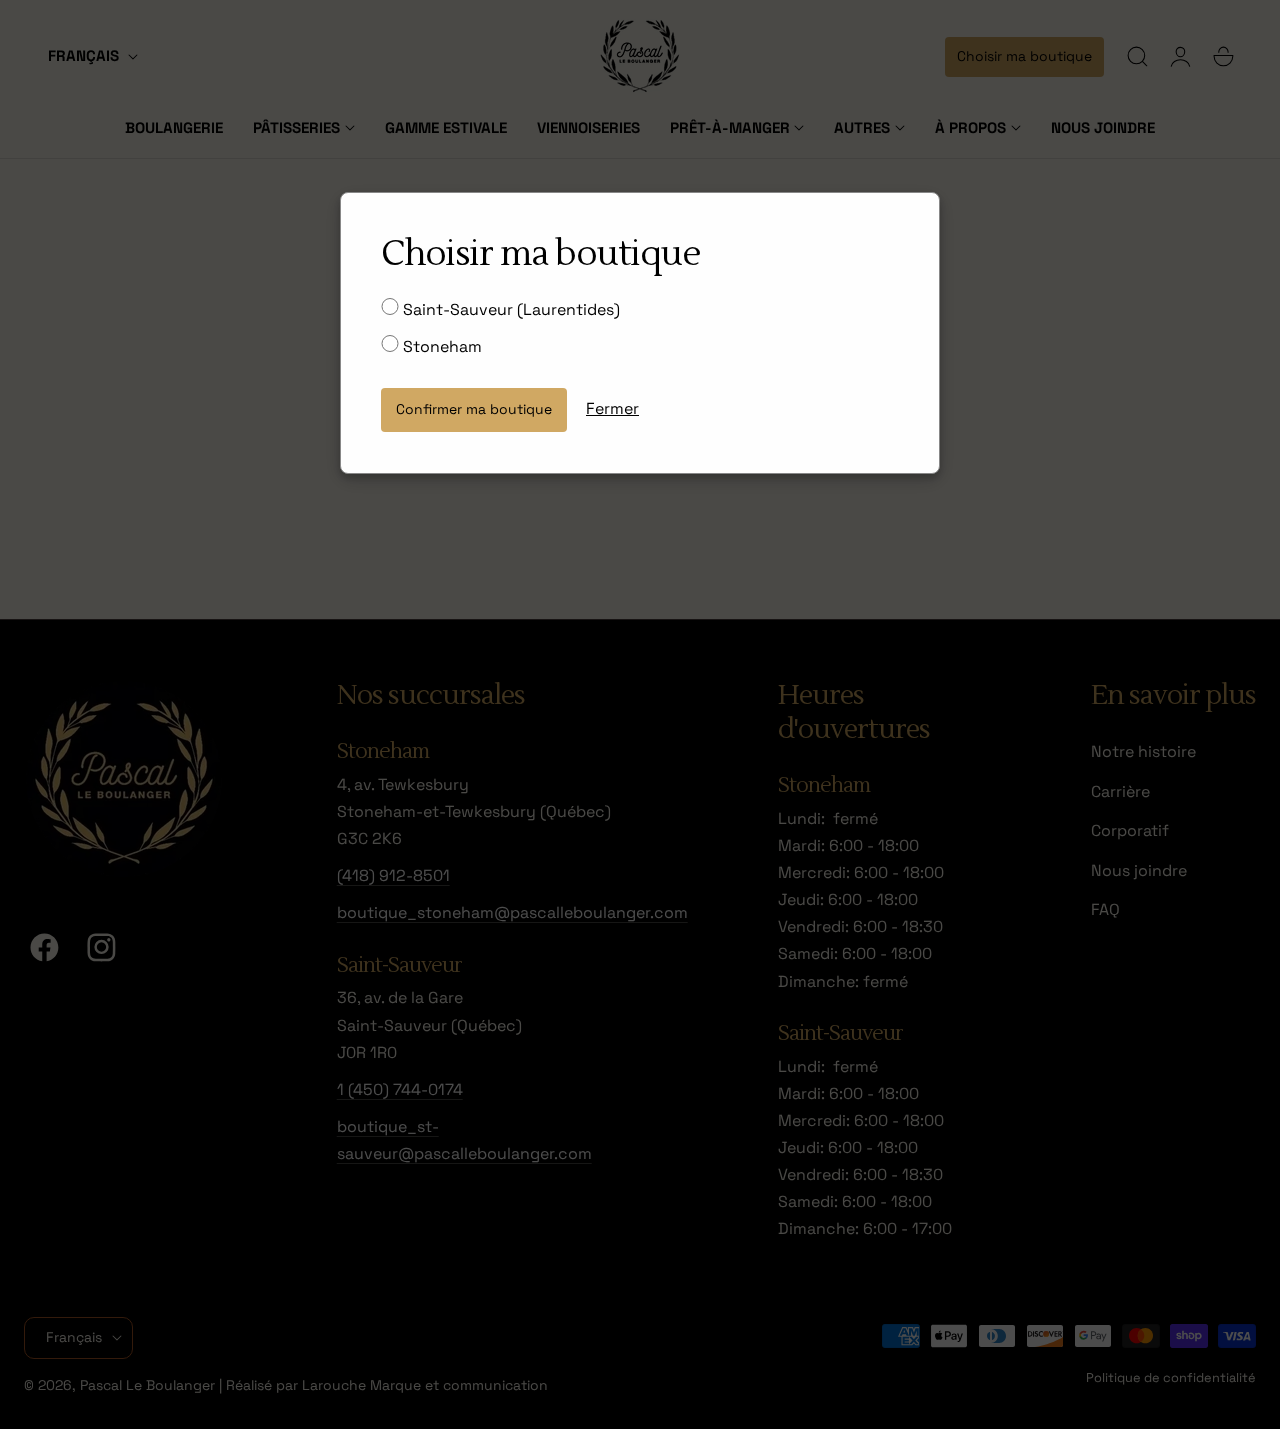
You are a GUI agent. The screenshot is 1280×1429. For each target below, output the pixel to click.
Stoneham (440, 346)
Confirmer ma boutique (474, 409)
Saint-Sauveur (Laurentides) (509, 309)
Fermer (612, 408)
